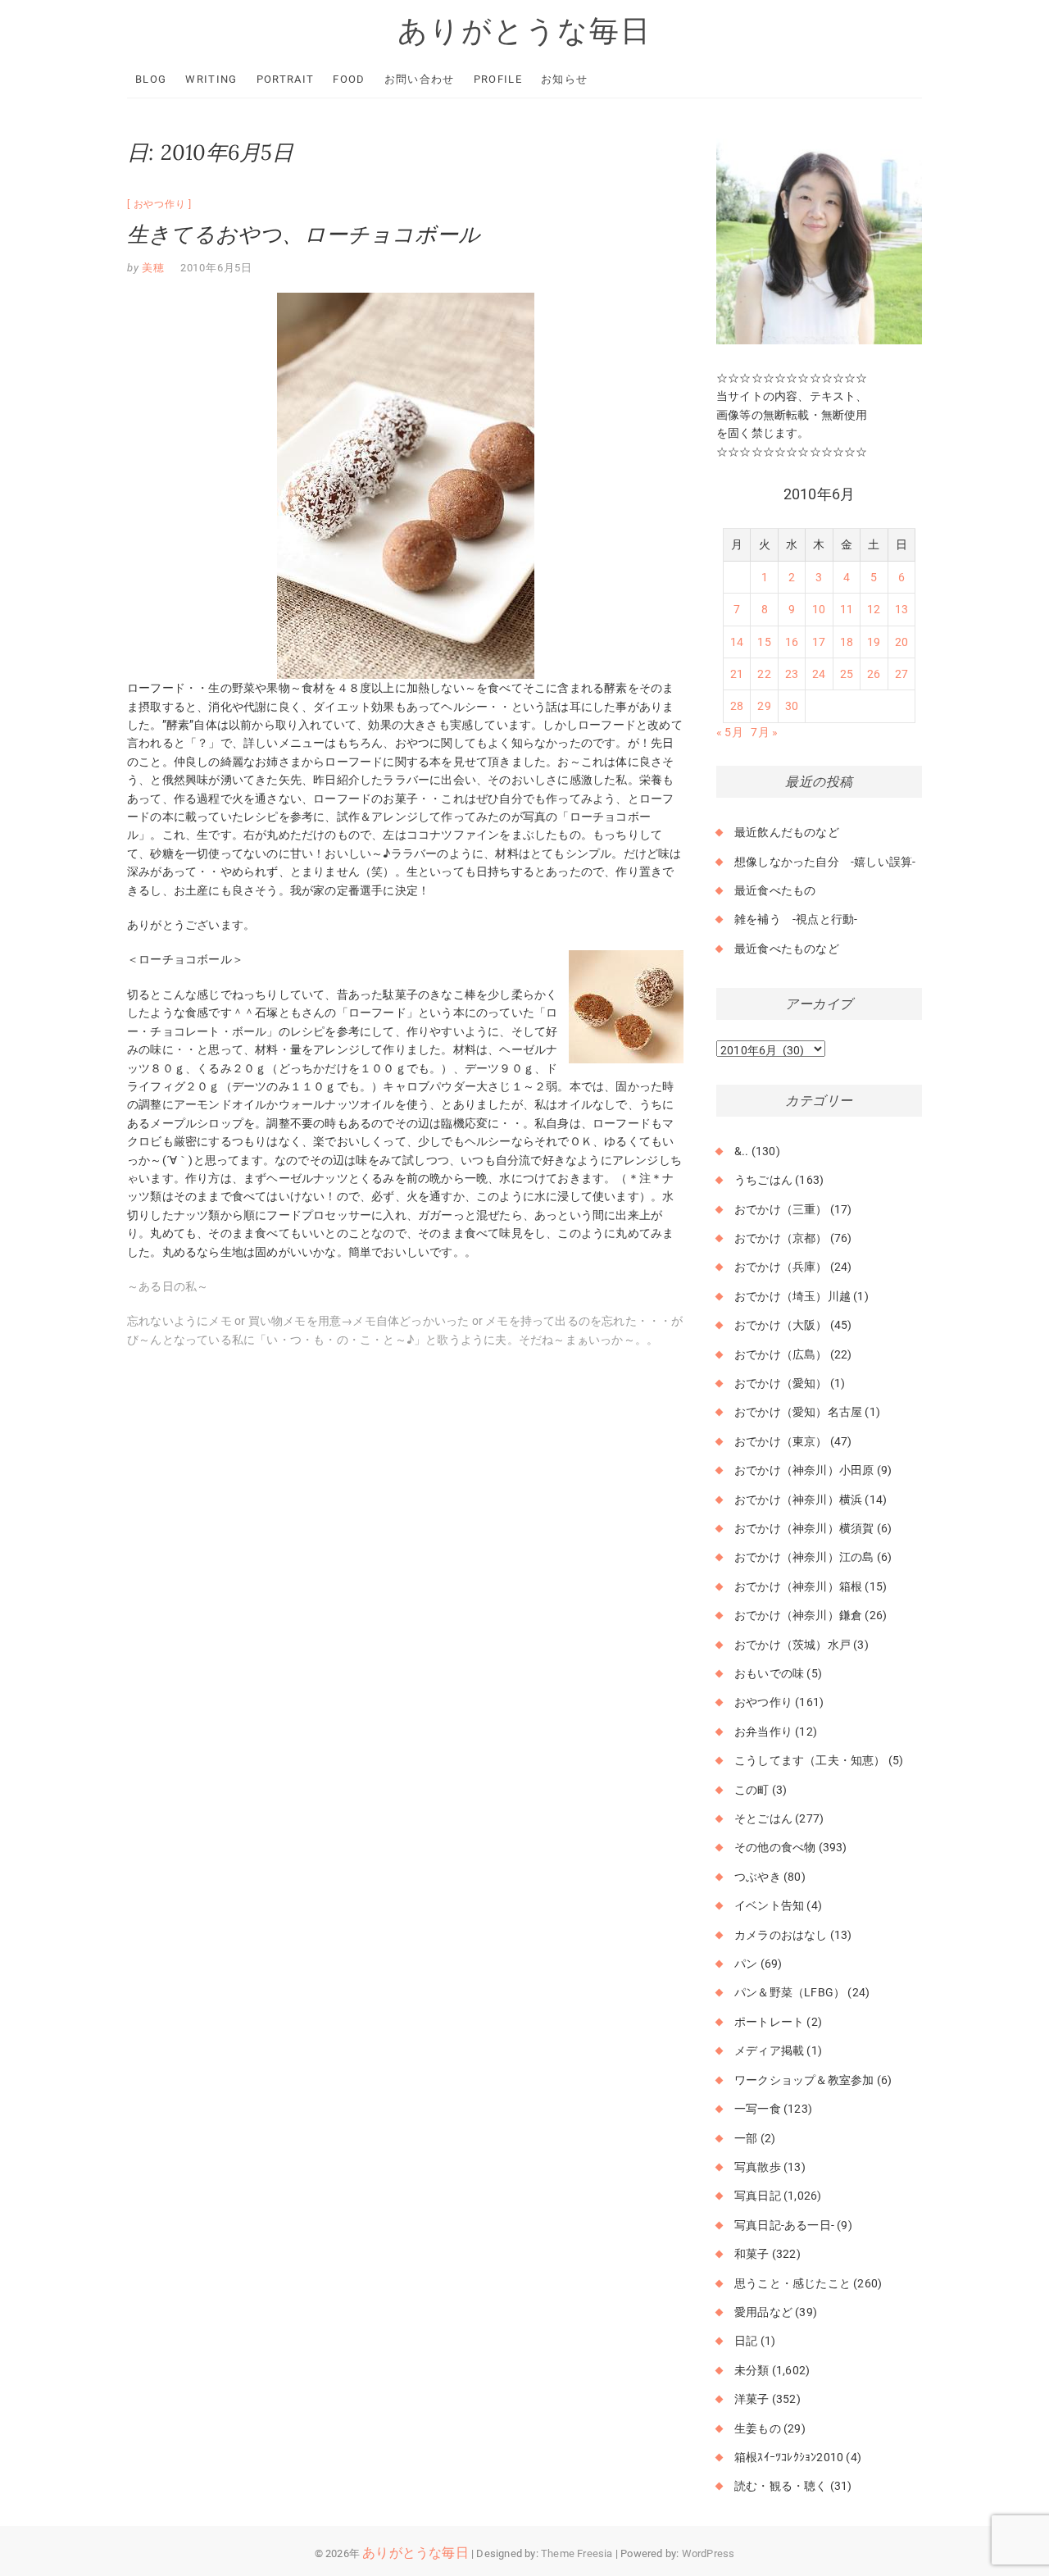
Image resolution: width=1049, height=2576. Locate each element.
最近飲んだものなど (787, 832)
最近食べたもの (775, 890)
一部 (746, 2138)
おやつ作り (160, 204)
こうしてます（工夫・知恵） (810, 1760)
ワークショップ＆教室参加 (804, 2080)
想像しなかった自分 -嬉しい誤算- (825, 862)
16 (792, 642)
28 (737, 706)
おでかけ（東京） (781, 1441)
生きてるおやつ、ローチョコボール (304, 234)
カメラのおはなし (781, 1935)
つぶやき (758, 1877)
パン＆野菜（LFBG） (790, 1992)
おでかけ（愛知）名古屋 (798, 1412)
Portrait (285, 79)
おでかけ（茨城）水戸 (792, 1645)
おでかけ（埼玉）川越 (792, 1296)
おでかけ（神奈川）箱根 (798, 1586)
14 (737, 642)
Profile (498, 79)
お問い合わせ (420, 79)
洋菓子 (752, 2399)
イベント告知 (769, 1905)
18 (847, 642)
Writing (211, 79)
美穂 (152, 268)
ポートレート (769, 2022)
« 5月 (730, 732)
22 (764, 674)
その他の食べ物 (775, 1847)
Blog (151, 79)
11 (847, 609)
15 (764, 642)
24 (819, 674)
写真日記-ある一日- (784, 2225)
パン (746, 1964)
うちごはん (763, 1180)
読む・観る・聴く (781, 2486)
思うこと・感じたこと (792, 2283)
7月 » (764, 732)
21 (737, 674)
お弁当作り (763, 1732)
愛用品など (763, 2312)
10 (819, 609)
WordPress (708, 2553)
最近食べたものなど (787, 949)
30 (792, 706)
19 (874, 642)
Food (349, 79)
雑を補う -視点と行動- (796, 919)
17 (819, 642)
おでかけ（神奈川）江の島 (804, 1557)
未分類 (752, 2370)
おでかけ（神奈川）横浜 (798, 1500)
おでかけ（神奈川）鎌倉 (798, 1615)
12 (874, 609)
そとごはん (763, 1818)
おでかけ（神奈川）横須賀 (804, 1528)
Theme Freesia (577, 2553)
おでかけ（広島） (781, 1354)
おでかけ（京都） (781, 1238)
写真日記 (758, 2196)
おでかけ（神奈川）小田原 (804, 1470)
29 (764, 706)
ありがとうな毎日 (524, 30)
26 (874, 674)
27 (901, 674)
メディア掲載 (769, 2050)
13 (901, 609)
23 (792, 674)
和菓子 (752, 2254)
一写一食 (758, 2109)
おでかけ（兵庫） (781, 1267)
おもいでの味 (769, 1673)
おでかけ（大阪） (781, 1325)
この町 (752, 1790)
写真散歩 (758, 2167)
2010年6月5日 (216, 268)
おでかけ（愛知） (781, 1383)
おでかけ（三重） (781, 1209)
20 (901, 642)
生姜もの (758, 2428)
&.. (742, 1151)
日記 (746, 2341)
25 (847, 674)
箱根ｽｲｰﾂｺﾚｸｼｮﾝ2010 (789, 2457)
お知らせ (564, 79)
